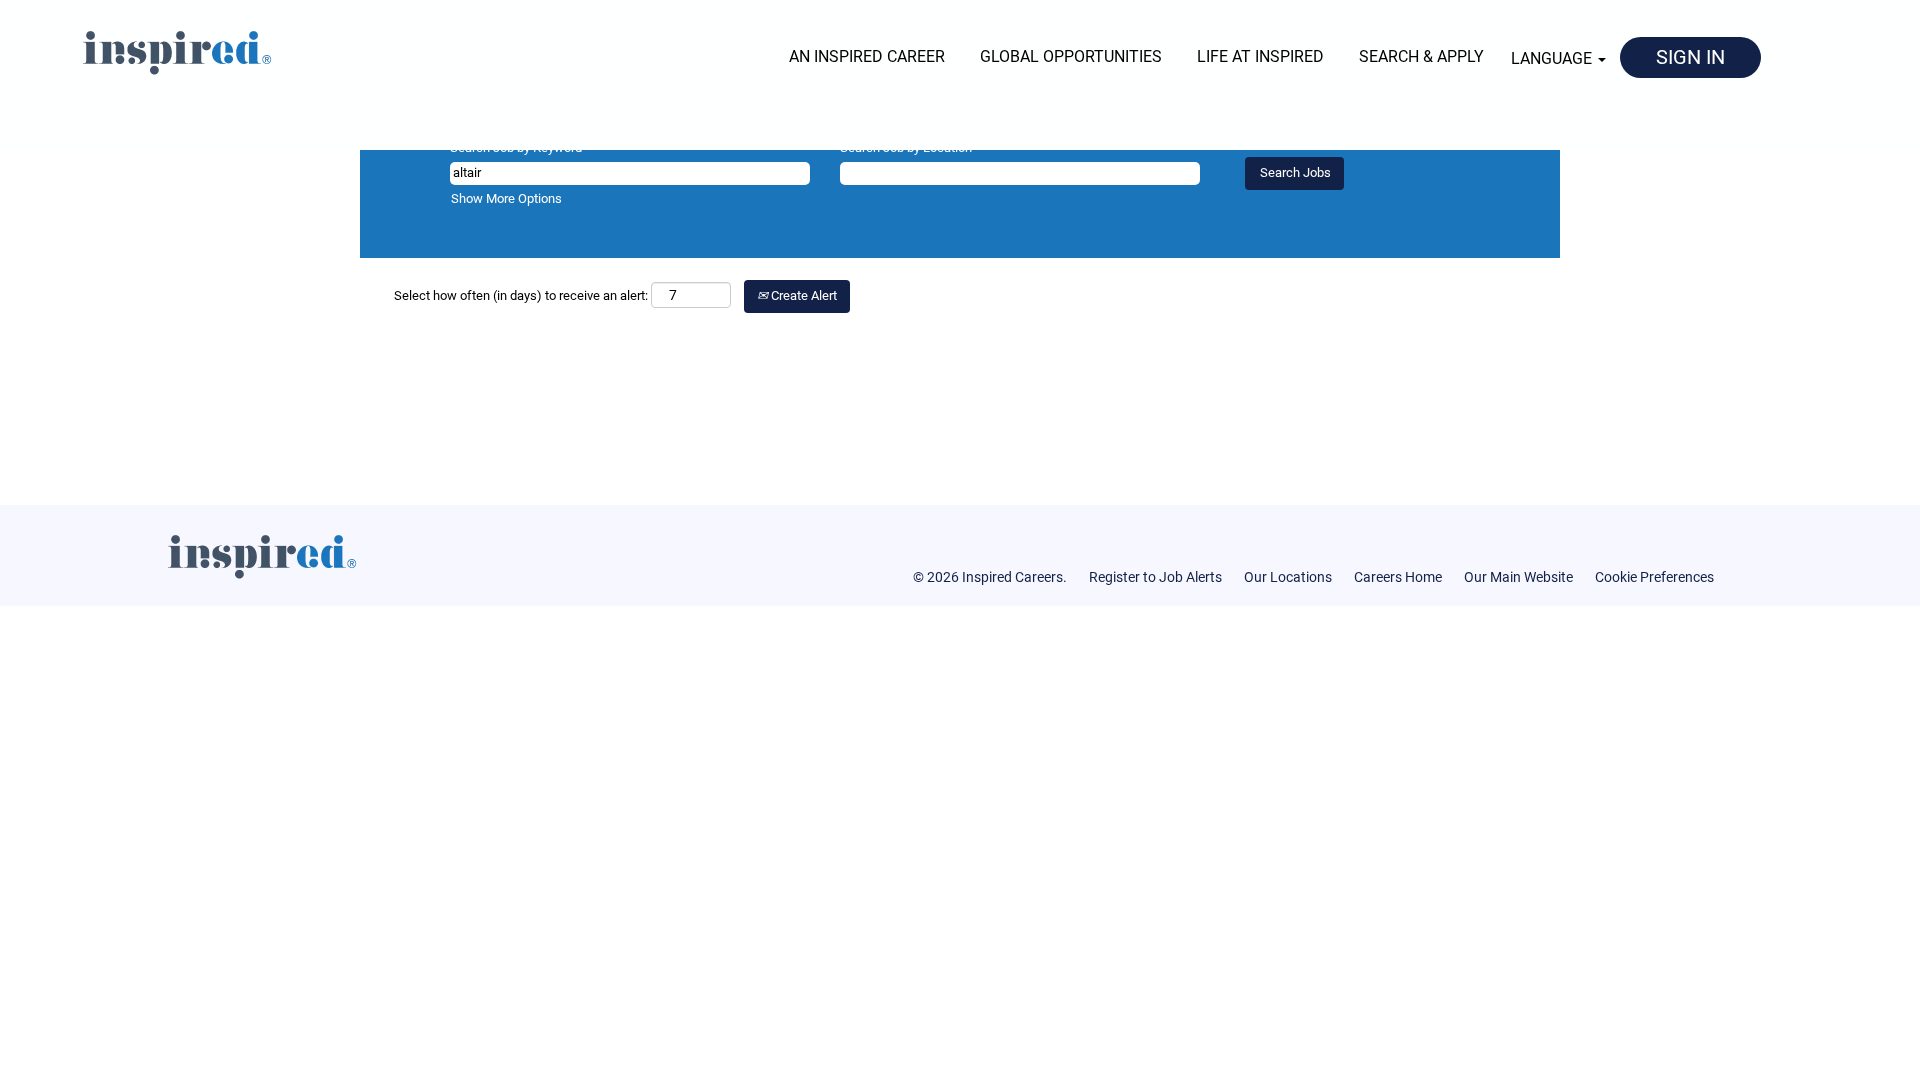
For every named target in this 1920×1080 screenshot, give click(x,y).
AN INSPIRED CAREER (867, 56)
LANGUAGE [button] (1553, 58)
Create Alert (802, 295)
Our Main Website (1518, 577)
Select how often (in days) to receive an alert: (521, 295)
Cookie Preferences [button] (1654, 577)
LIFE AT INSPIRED (1260, 56)
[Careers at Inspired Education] (142, 49)
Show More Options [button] (506, 198)
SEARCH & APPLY (1421, 56)
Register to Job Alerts (1155, 577)
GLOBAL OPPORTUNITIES (1071, 56)
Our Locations (1288, 577)
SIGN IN (1690, 57)
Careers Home (1398, 577)
